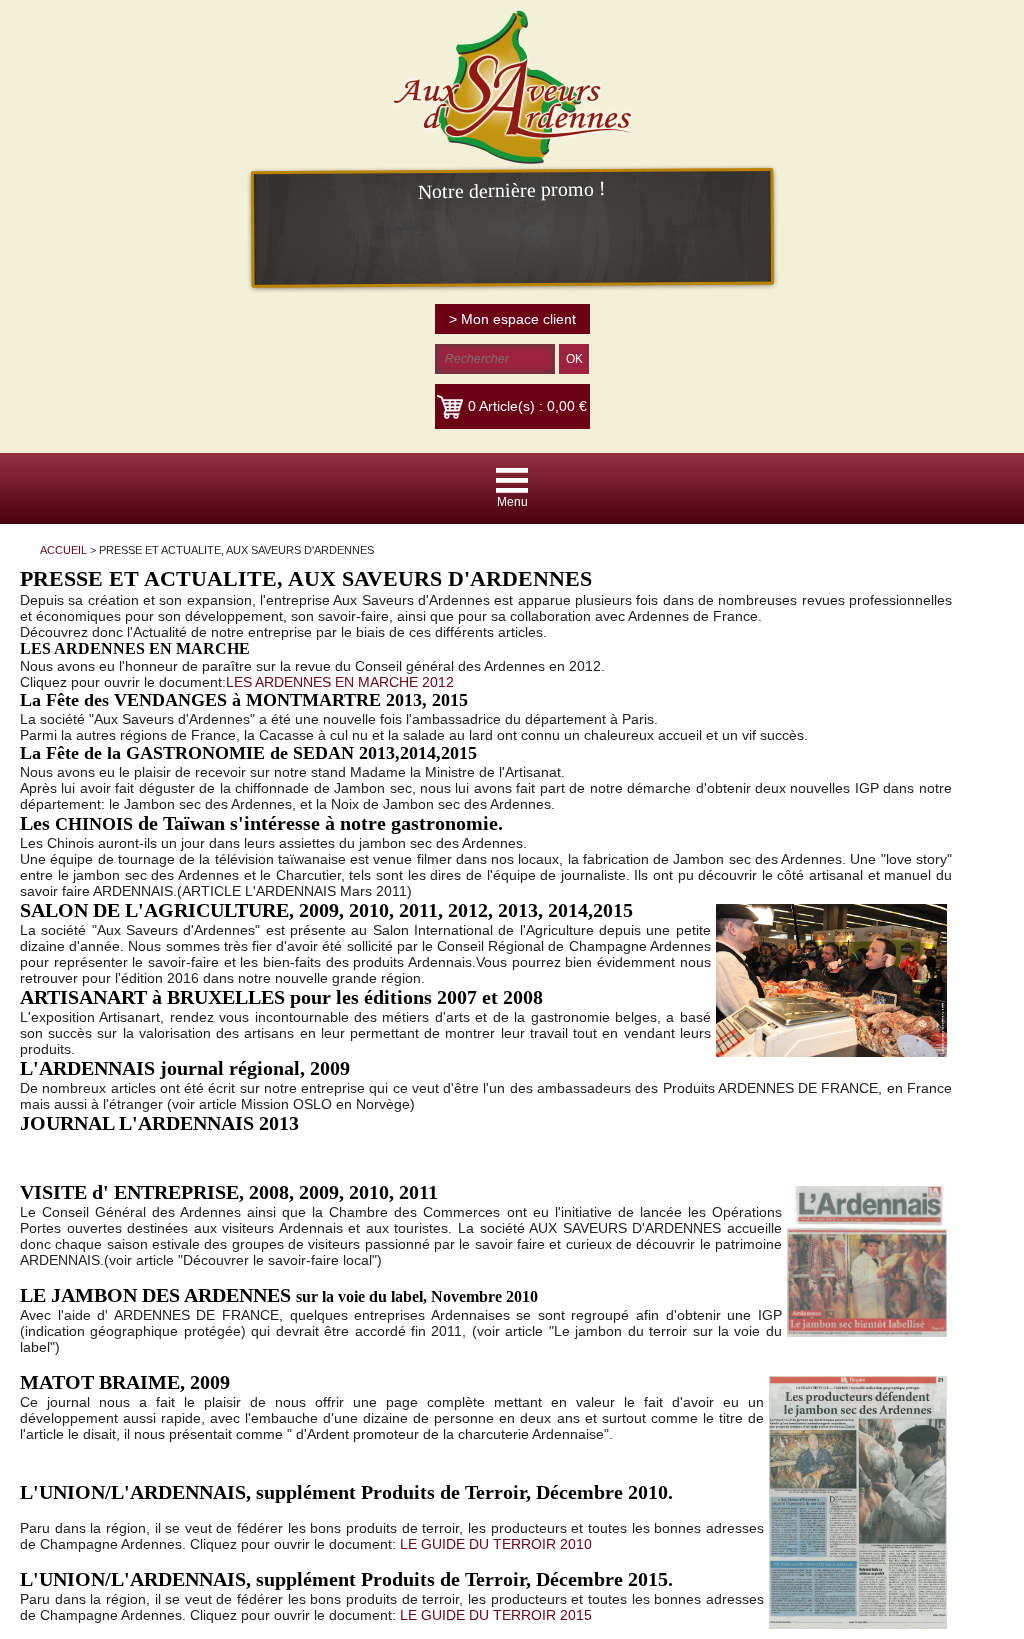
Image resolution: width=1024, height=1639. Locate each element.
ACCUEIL (63, 550)
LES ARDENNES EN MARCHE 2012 (340, 682)
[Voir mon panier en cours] (452, 406)
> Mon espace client (512, 319)
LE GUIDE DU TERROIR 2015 (496, 1615)
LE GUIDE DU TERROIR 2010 (496, 1544)
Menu (512, 502)
